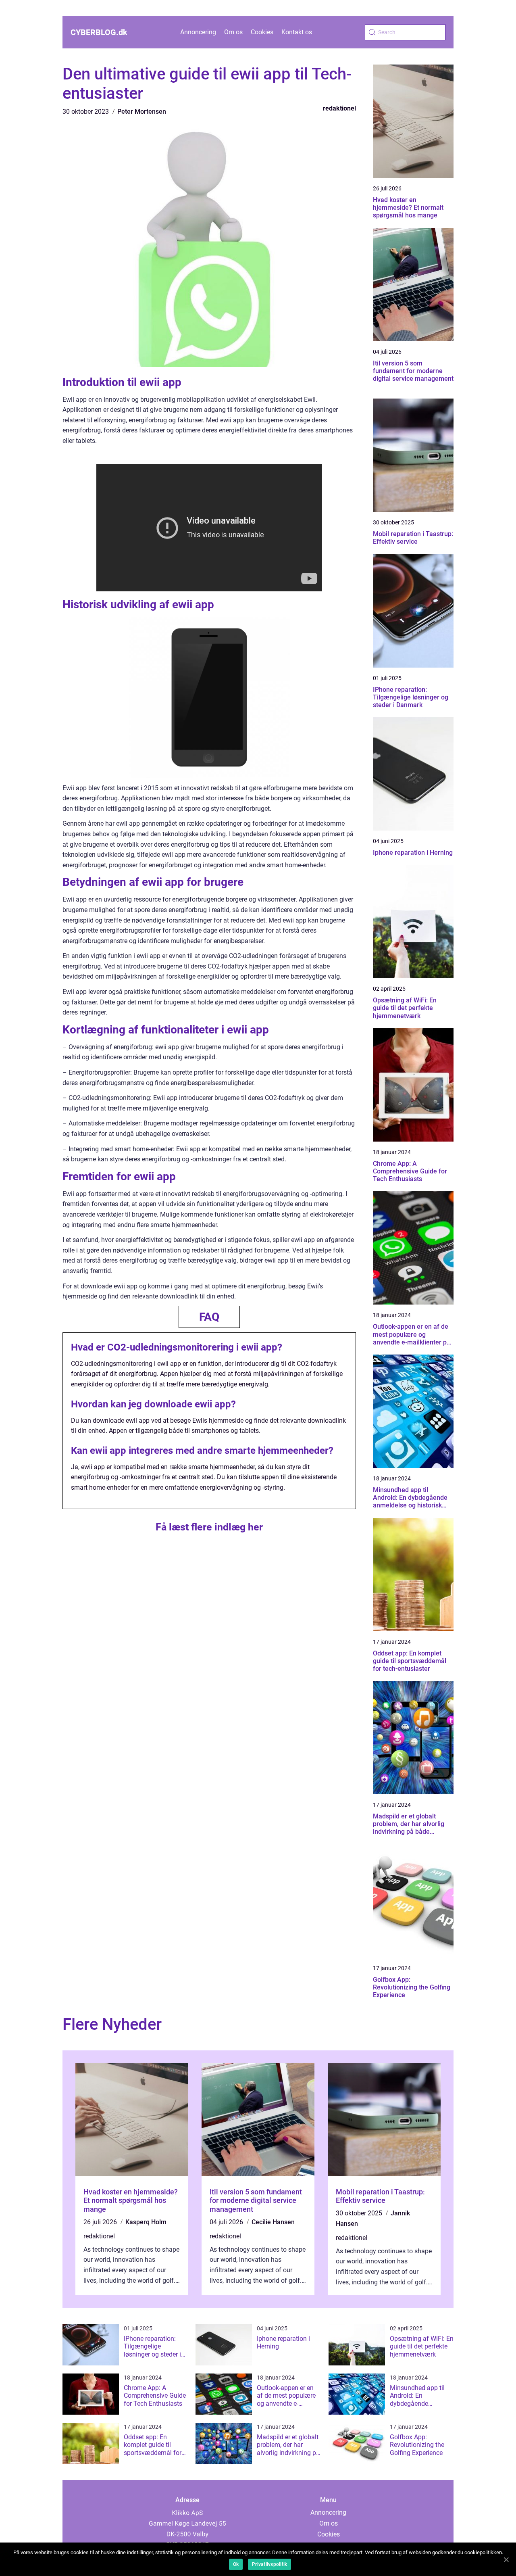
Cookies (262, 32)
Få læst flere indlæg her (209, 1527)
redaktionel (339, 108)
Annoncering (198, 32)
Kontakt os (297, 32)
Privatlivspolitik (269, 2564)
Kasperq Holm (146, 2222)
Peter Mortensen (142, 112)
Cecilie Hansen (273, 2222)
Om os (233, 32)
